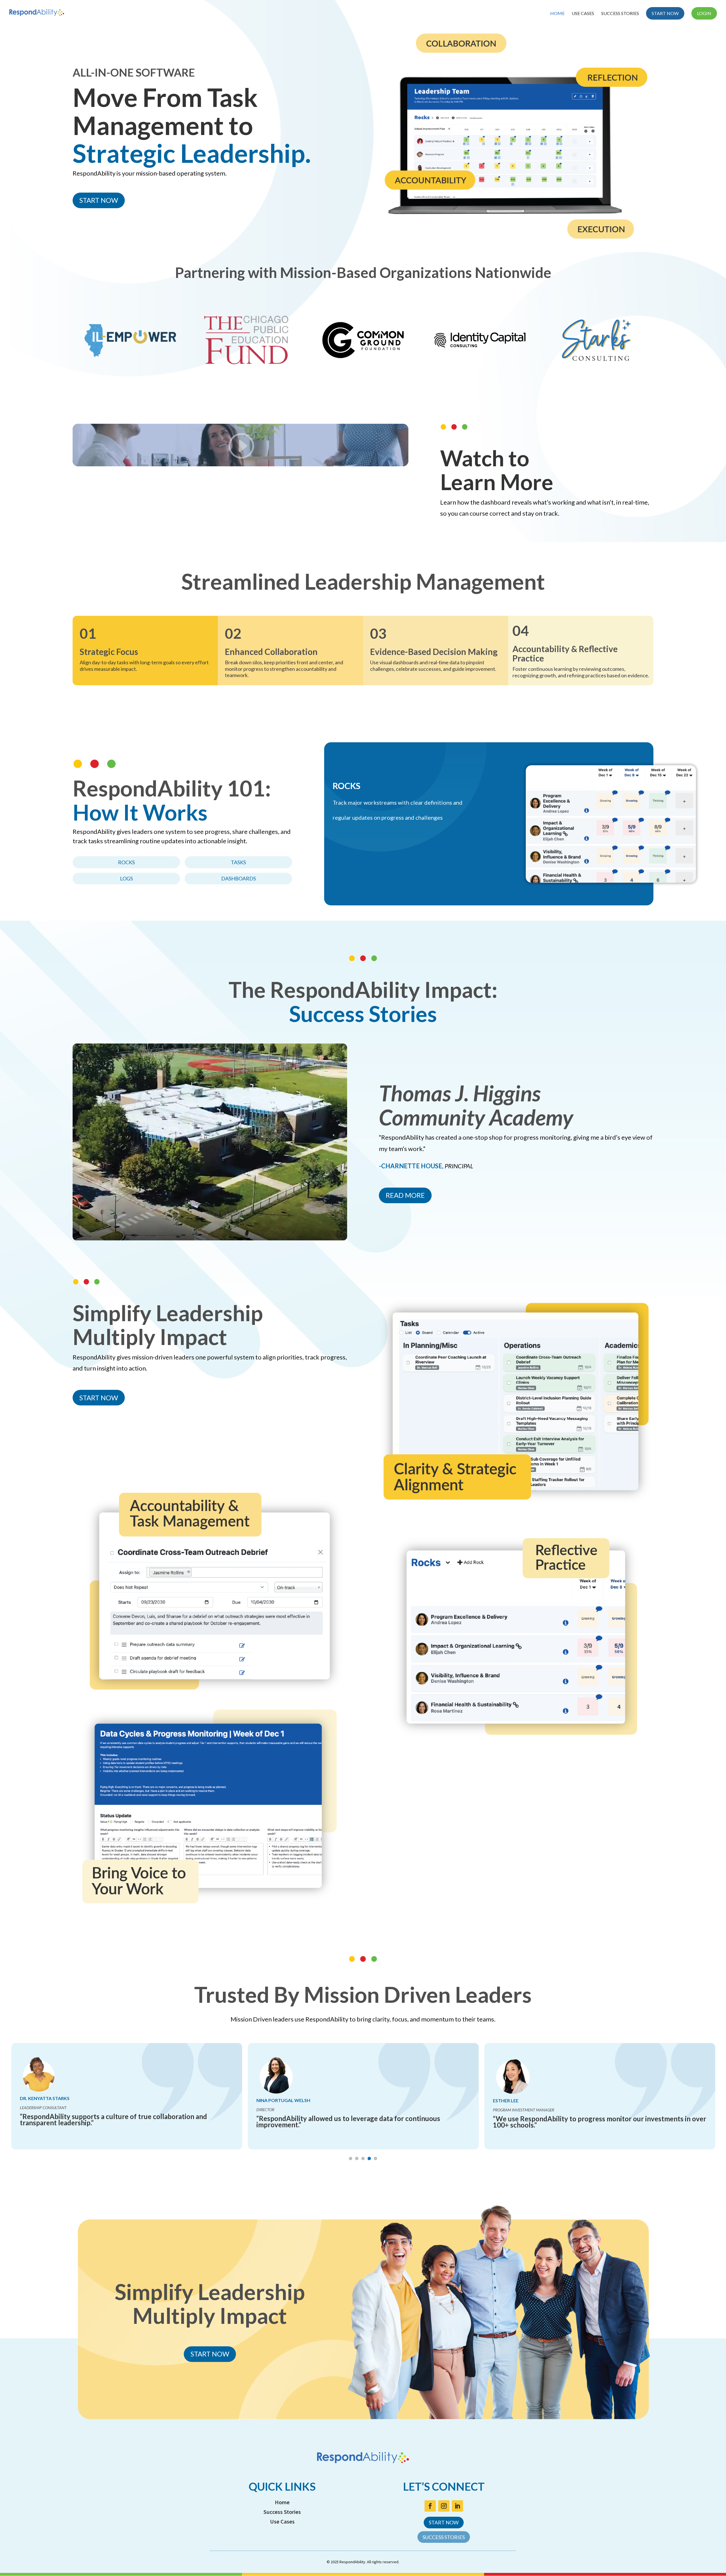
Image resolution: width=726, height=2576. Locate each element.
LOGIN (704, 13)
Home (282, 2502)
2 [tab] (357, 2158)
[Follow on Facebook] (430, 2506)
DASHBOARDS (239, 878)
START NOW (665, 13)
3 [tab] (363, 2158)
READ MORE (405, 1195)
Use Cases (282, 2521)
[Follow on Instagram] (444, 2506)
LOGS (126, 878)
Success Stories (282, 2512)
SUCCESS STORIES (620, 14)
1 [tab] (351, 2158)
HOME (557, 14)
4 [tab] (369, 2158)
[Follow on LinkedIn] (457, 2506)
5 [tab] (375, 2158)
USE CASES (583, 14)
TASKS (238, 862)
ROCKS (126, 862)
